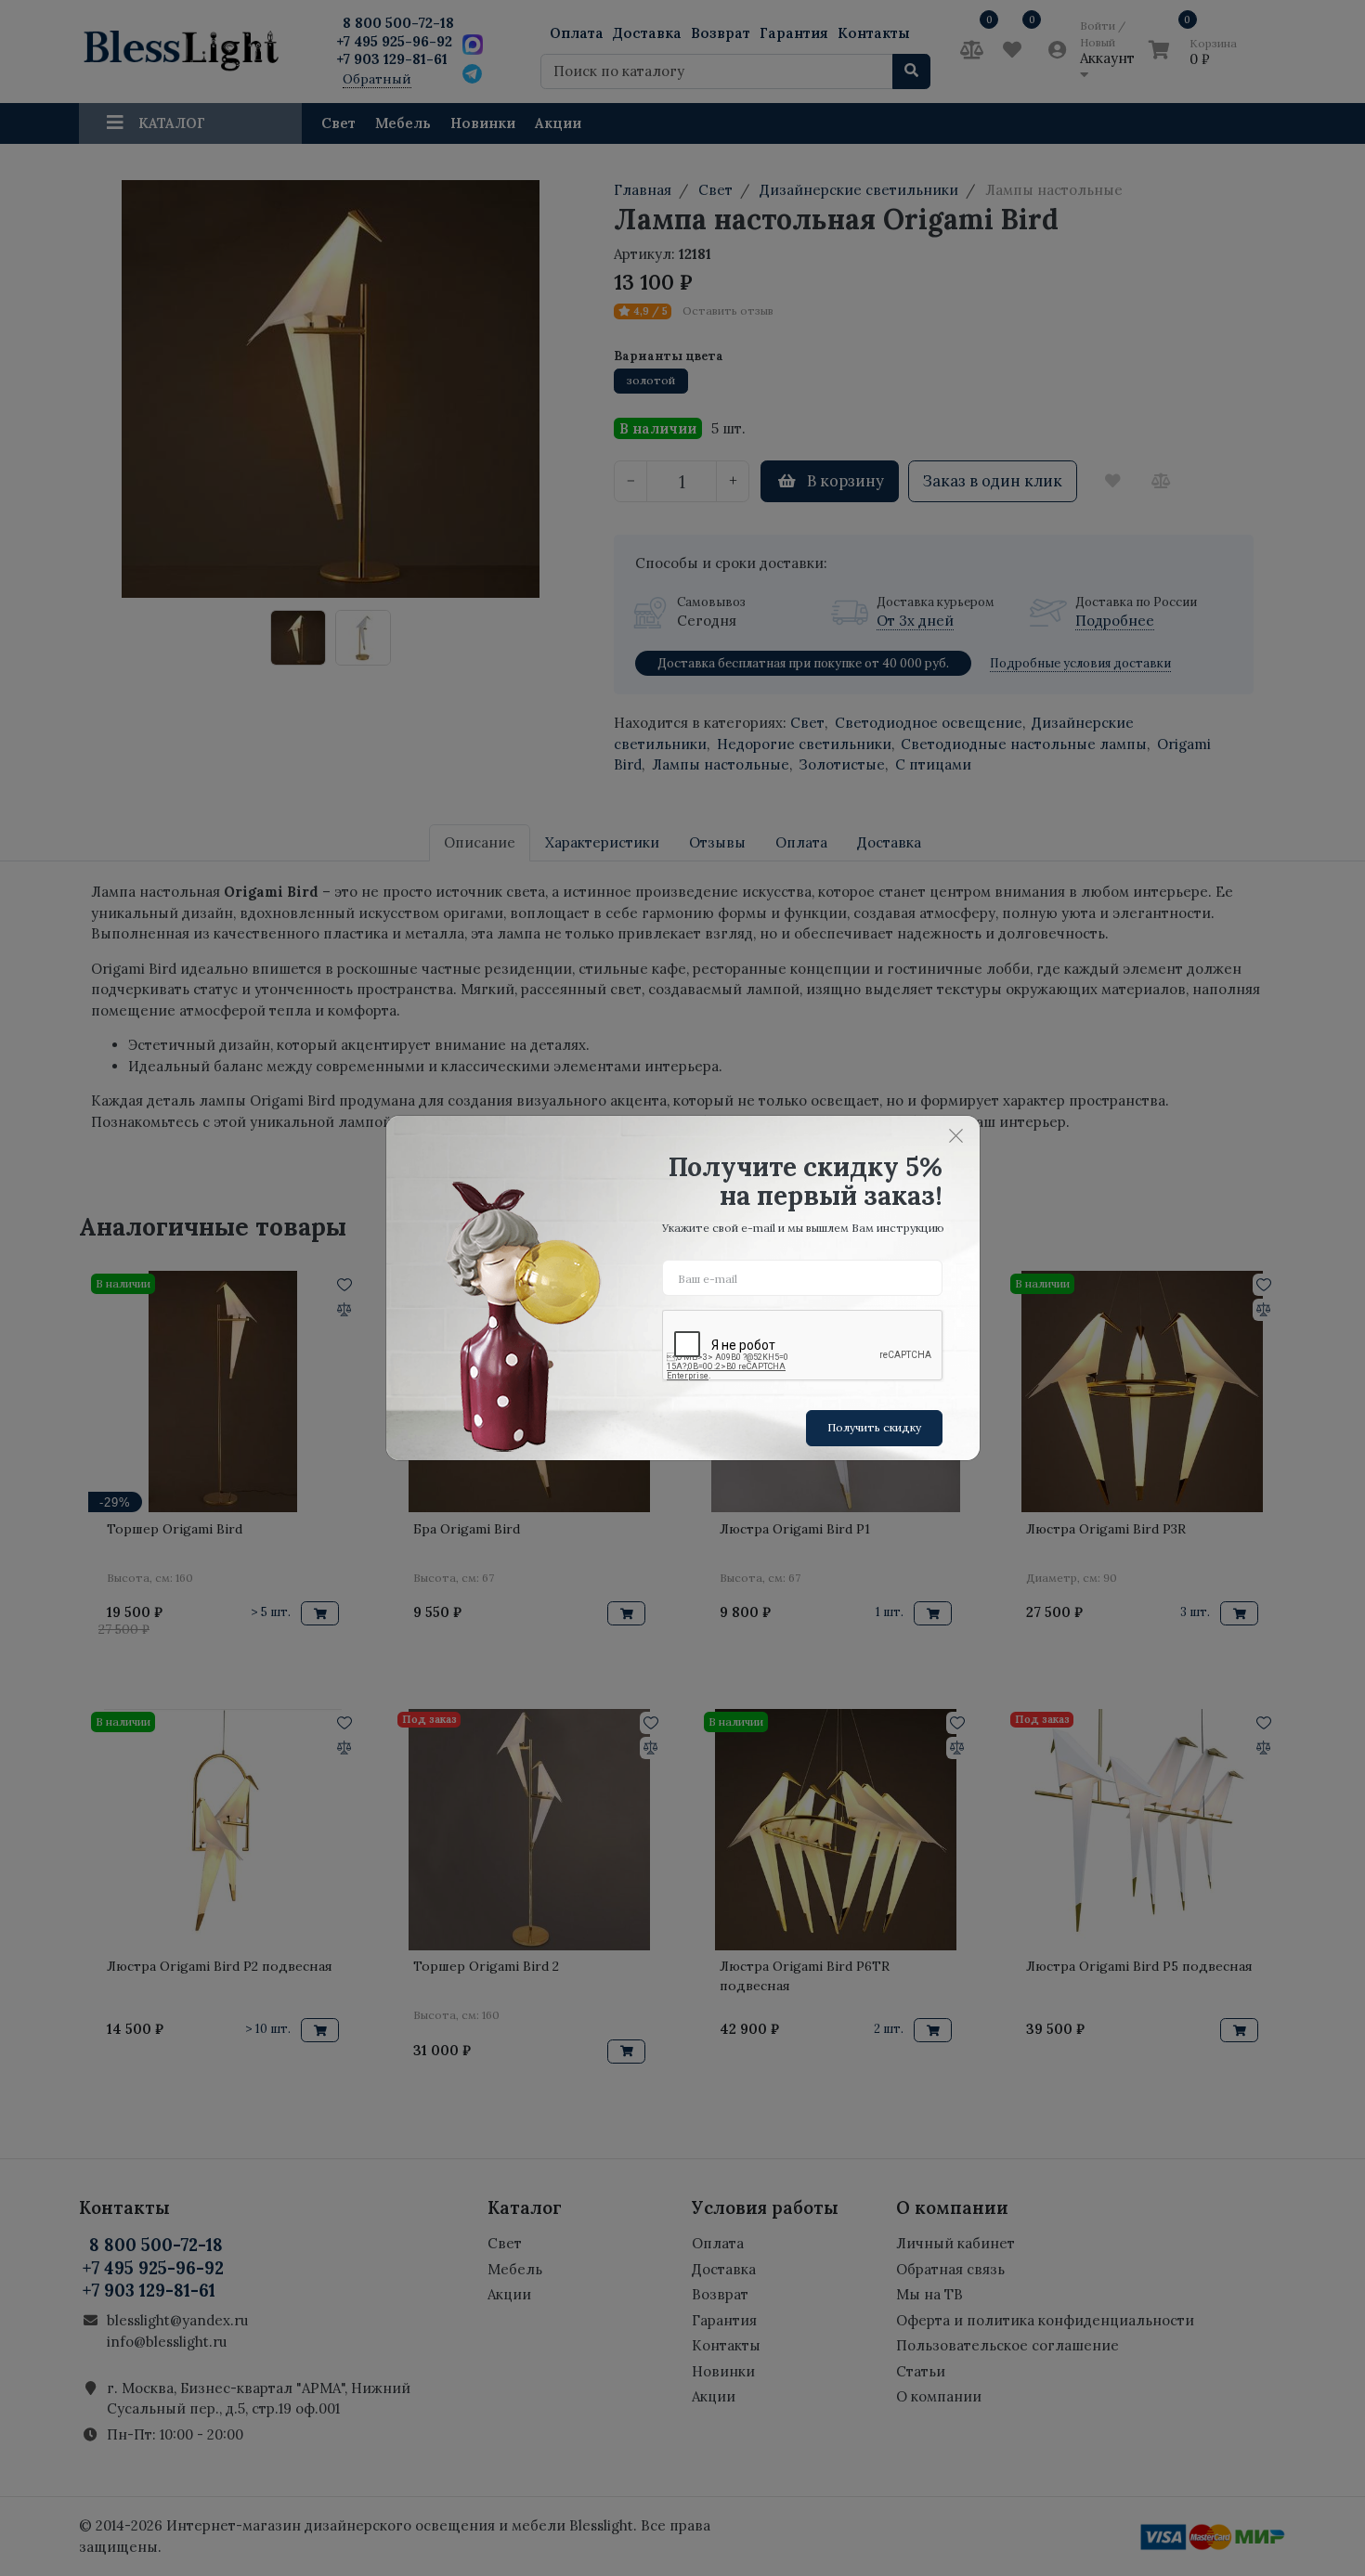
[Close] (956, 1135)
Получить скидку (874, 1427)
